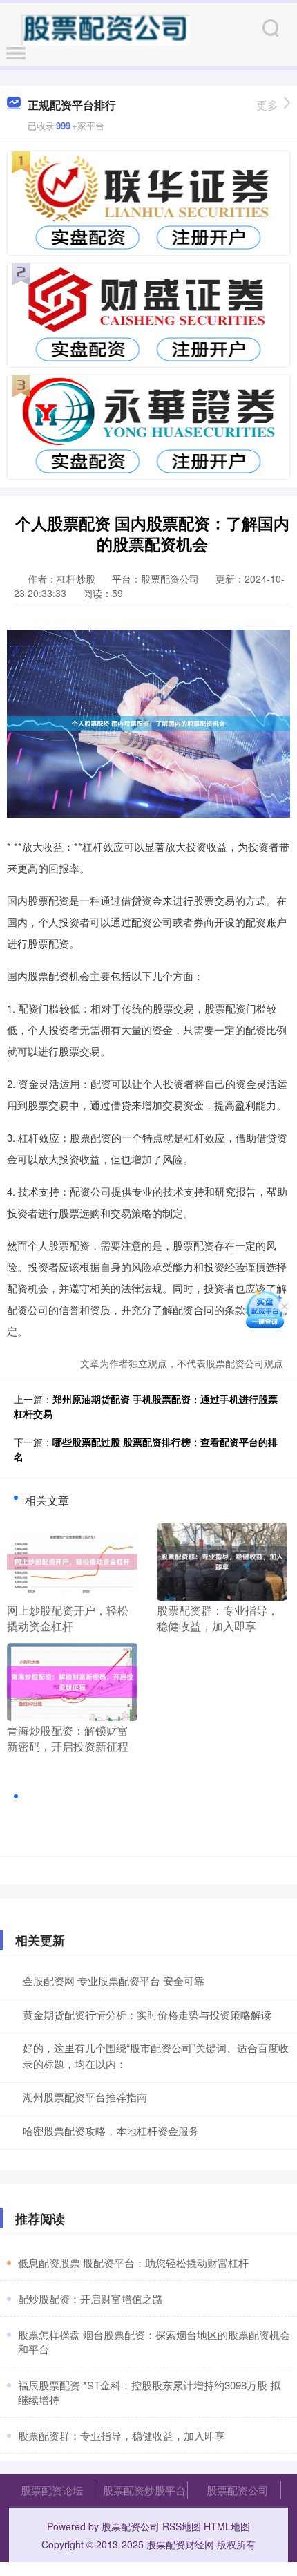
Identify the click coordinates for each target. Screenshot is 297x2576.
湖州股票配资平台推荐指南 (85, 2097)
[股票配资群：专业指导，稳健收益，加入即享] (222, 1560)
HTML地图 (227, 2526)
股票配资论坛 (52, 2490)
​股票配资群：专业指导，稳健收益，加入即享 (122, 2435)
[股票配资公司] (105, 26)
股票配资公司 (238, 2490)
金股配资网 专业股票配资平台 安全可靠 (114, 1981)
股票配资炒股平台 (144, 2490)
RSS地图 (182, 2526)
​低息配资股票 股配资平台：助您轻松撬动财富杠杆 (133, 2263)
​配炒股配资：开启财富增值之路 (90, 2298)
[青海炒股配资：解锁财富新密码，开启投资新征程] (72, 1680)
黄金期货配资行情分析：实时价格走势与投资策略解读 (147, 2014)
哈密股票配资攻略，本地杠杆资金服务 (111, 2131)
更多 (267, 105)
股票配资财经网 (180, 2544)
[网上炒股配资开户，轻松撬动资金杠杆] (72, 1560)
